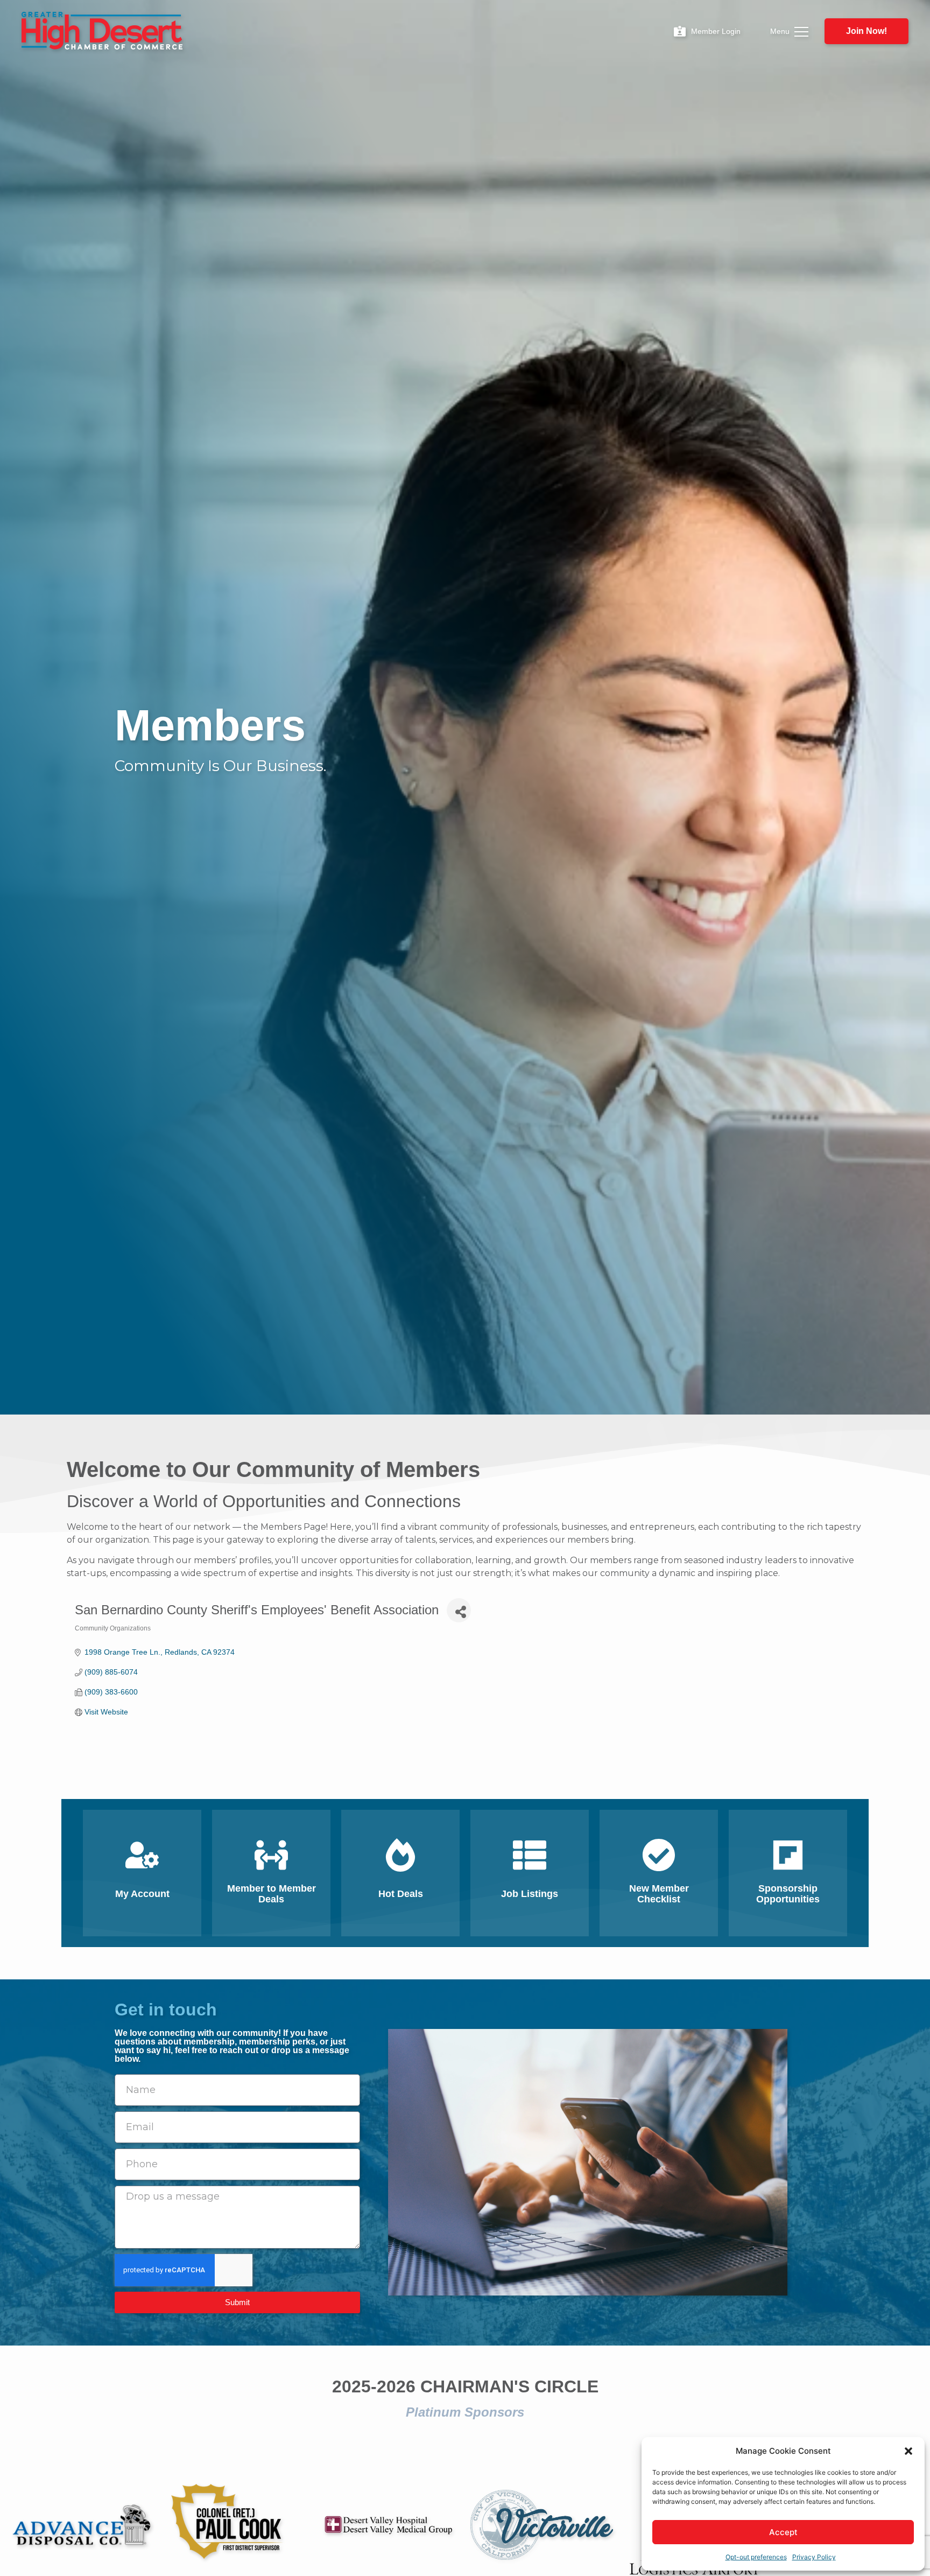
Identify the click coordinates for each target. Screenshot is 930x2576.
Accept (783, 2532)
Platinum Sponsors (465, 2412)
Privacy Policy (814, 2557)
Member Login (716, 31)
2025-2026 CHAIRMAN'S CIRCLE (465, 2386)
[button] (908, 2451)
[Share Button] (459, 1610)
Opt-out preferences (756, 2557)
